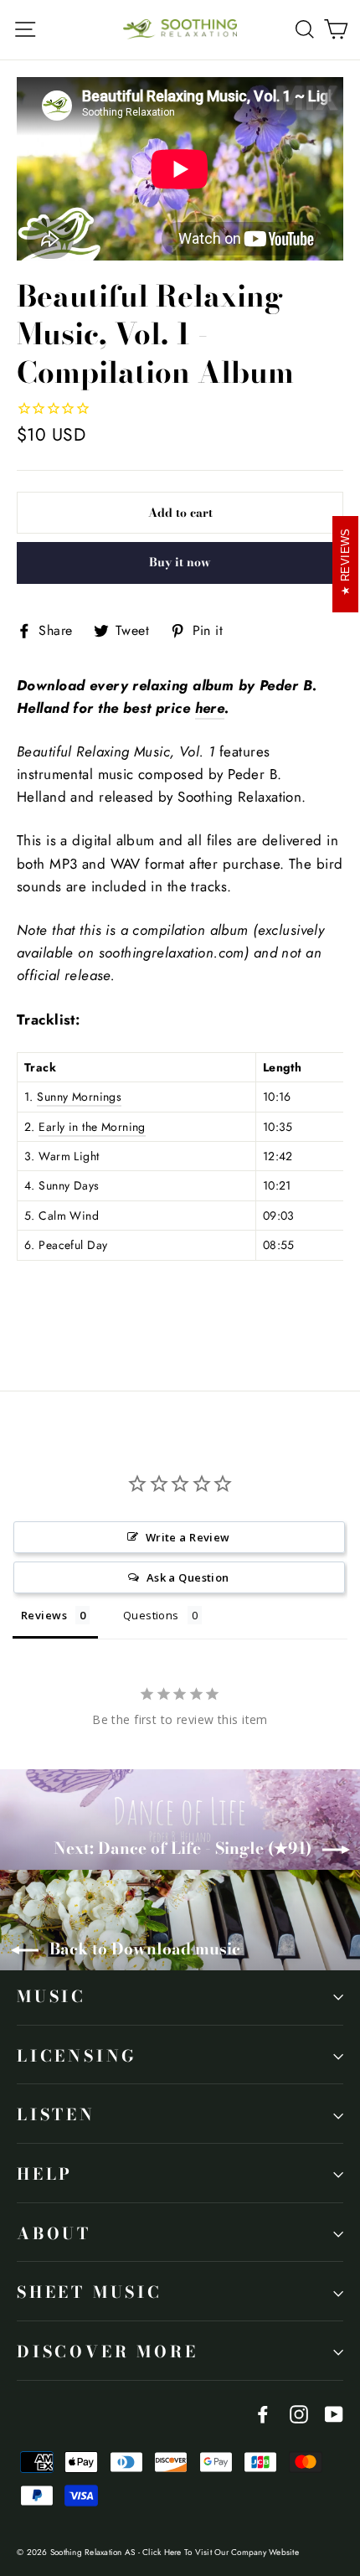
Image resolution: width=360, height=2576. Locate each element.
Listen (56, 2115)
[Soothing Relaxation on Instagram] (299, 2413)
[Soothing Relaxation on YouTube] (334, 2413)
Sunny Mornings (79, 1097)
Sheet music (90, 2292)
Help (45, 2174)
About (54, 2234)
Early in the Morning (92, 1127)
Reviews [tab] (44, 1615)
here (210, 708)
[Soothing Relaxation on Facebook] (263, 2413)
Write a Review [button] (188, 1537)
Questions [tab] (151, 1615)
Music (51, 1997)
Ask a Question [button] (188, 1577)
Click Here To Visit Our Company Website (221, 2552)
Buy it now (180, 562)
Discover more (107, 2352)
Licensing (77, 2056)
